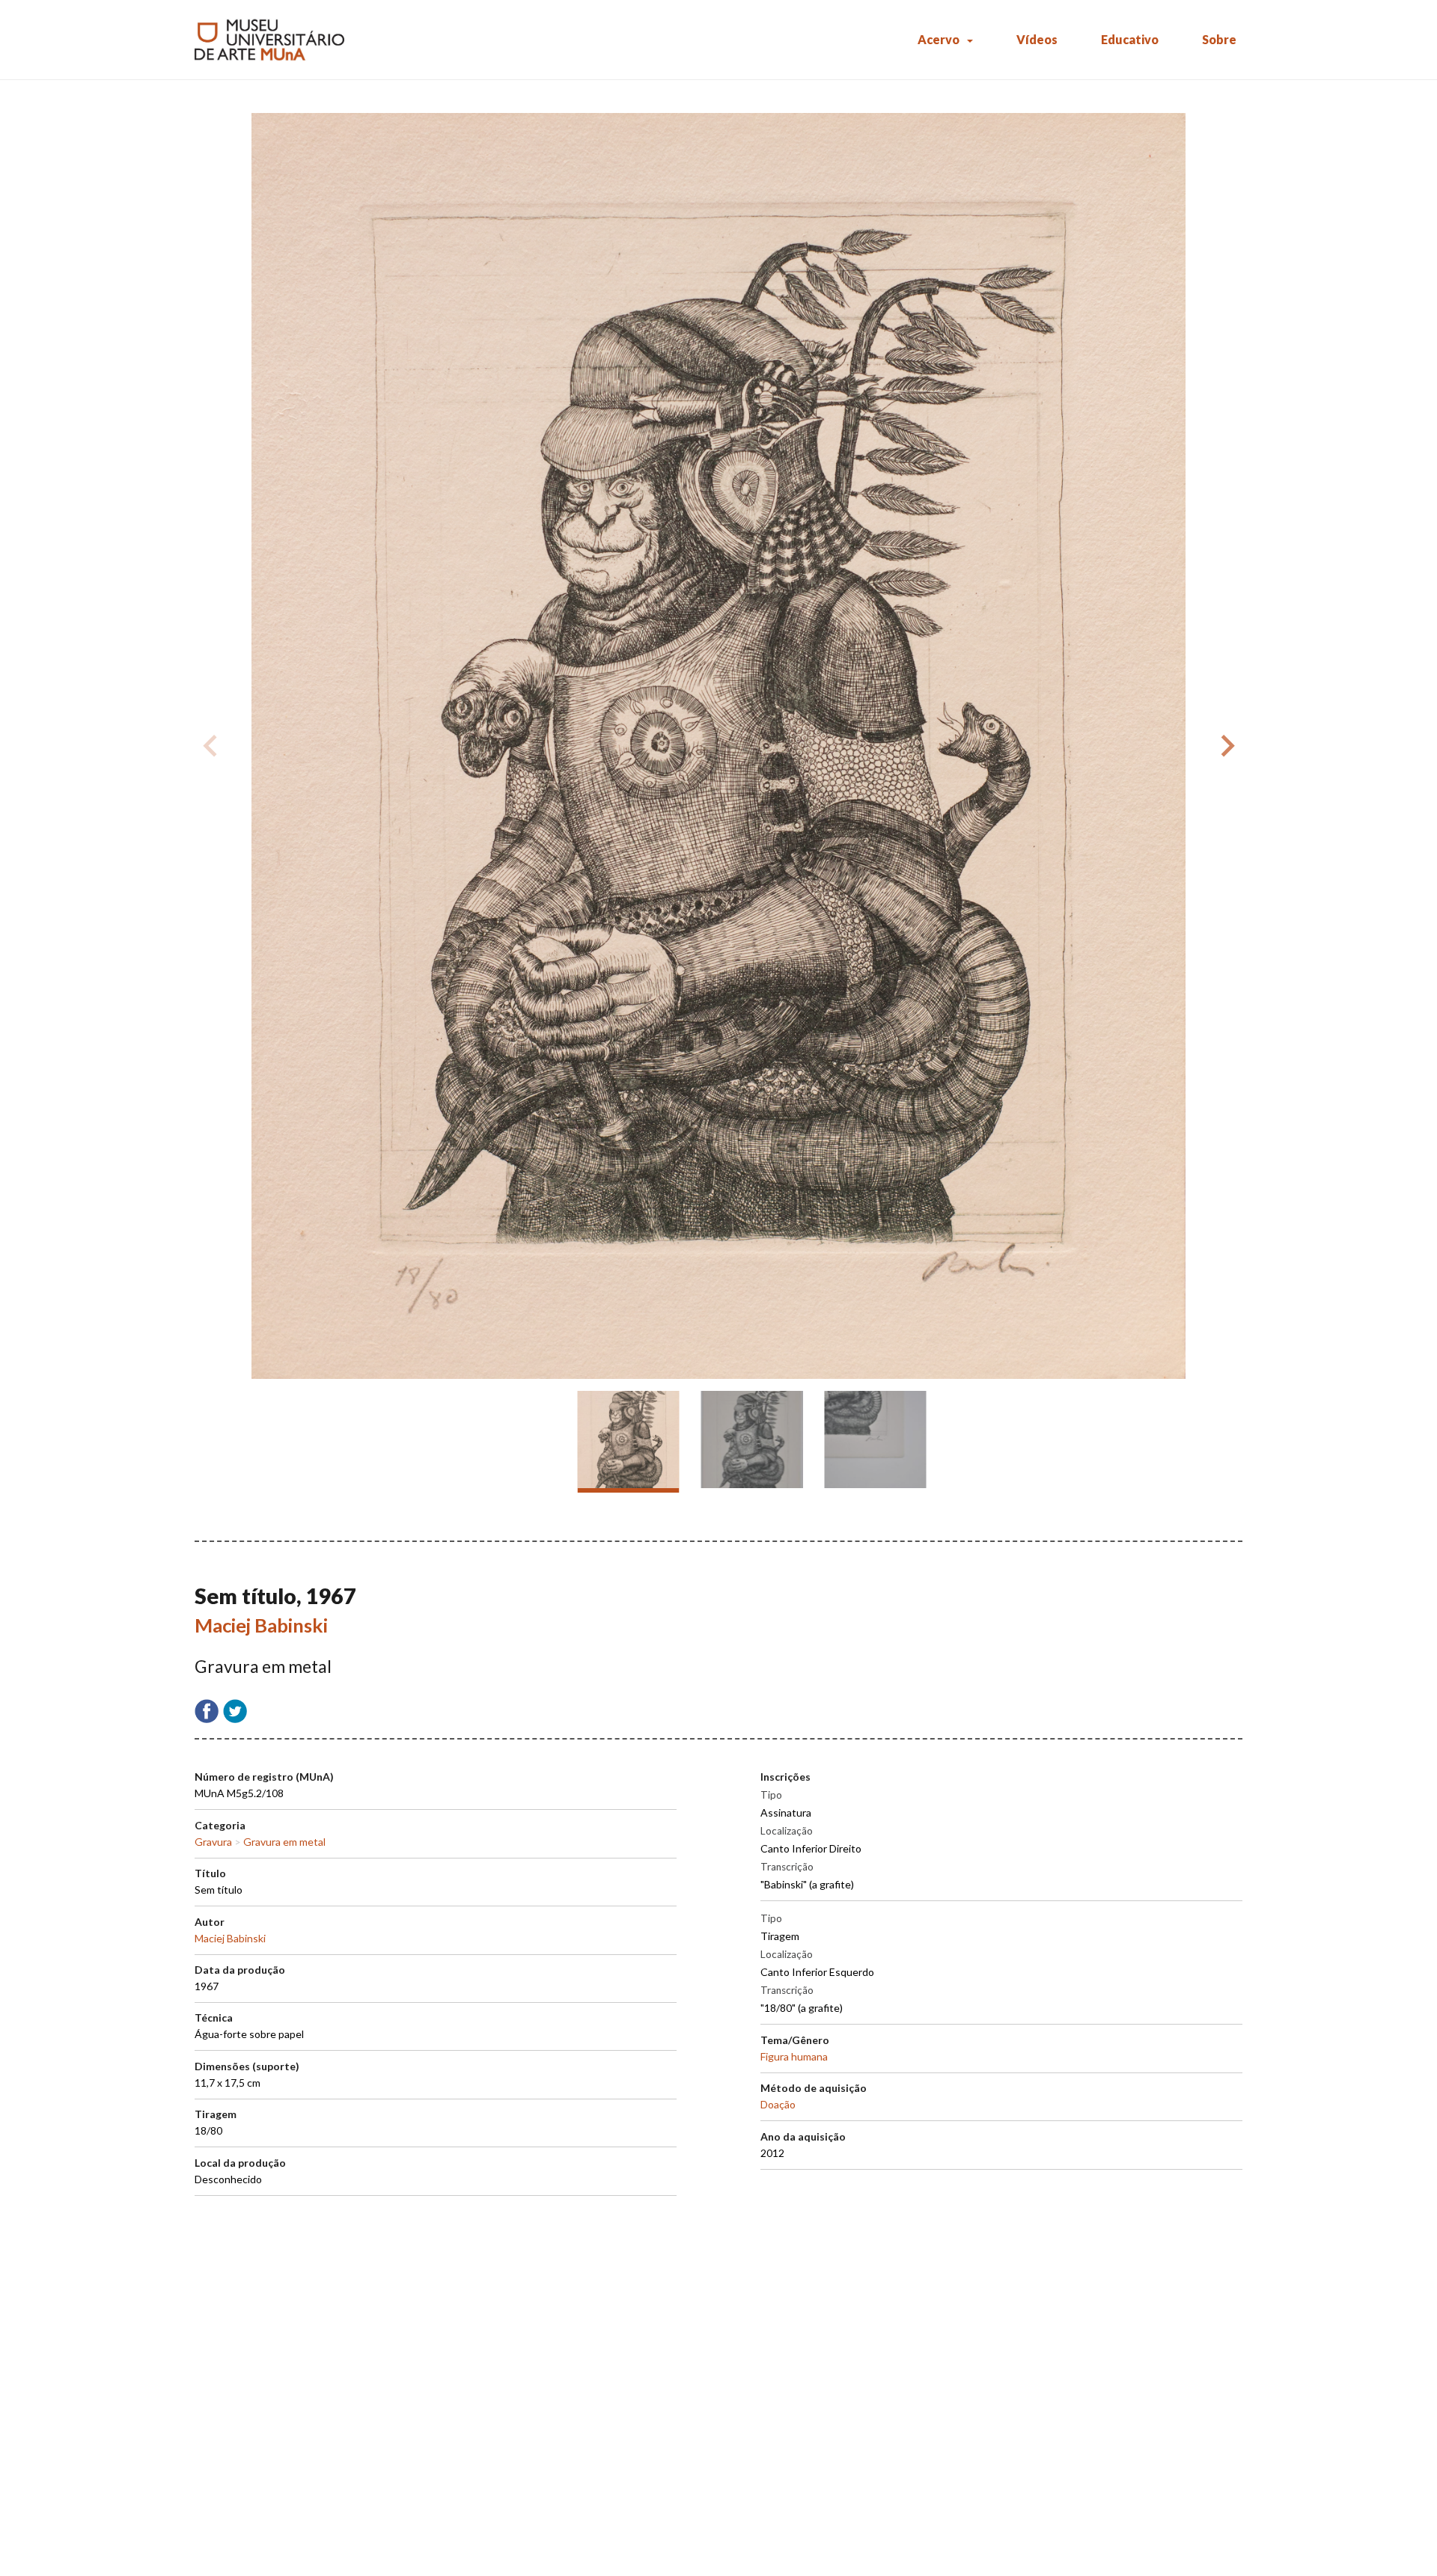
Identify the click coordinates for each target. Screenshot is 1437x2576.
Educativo (1130, 39)
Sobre (1219, 39)
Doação (778, 2104)
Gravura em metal (284, 1842)
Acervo (939, 39)
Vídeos (1037, 39)
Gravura (213, 1842)
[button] (1225, 746)
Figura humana (794, 2056)
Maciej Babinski (261, 1625)
